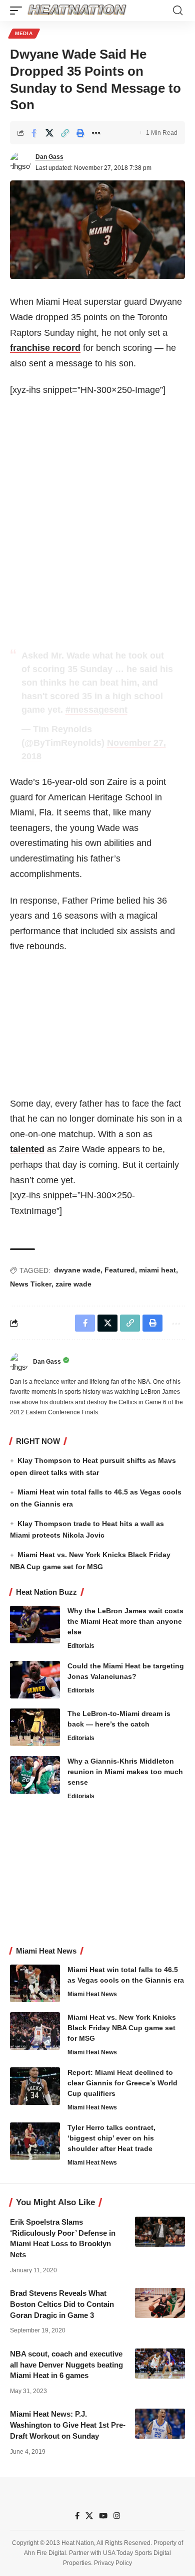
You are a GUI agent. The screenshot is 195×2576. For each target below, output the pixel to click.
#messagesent (96, 710)
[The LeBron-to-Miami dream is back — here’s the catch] (35, 1727)
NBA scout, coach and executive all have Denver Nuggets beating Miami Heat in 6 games (66, 2365)
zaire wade (73, 1284)
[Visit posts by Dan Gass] (20, 162)
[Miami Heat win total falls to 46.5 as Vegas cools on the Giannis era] (35, 1983)
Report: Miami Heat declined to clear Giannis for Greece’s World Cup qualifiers (122, 2083)
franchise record (45, 348)
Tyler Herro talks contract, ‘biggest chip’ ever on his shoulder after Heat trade (111, 2138)
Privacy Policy (113, 2563)
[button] (18, 11)
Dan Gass (49, 157)
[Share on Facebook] (34, 133)
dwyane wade (77, 1270)
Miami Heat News (92, 1994)
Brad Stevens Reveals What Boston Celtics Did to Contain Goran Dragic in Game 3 (62, 2304)
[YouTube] (103, 2516)
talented (27, 1149)
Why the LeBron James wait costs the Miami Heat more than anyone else (125, 1621)
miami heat (157, 1270)
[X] (89, 2516)
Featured (120, 1270)
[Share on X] (49, 133)
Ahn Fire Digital (45, 2553)
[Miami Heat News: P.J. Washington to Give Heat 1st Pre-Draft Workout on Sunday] (160, 2424)
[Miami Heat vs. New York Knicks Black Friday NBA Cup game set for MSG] (35, 2031)
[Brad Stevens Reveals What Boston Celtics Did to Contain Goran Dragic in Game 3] (160, 2303)
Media (24, 33)
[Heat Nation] (77, 11)
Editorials (81, 1646)
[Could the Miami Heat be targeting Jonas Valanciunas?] (35, 1680)
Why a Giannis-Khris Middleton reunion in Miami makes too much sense (125, 1772)
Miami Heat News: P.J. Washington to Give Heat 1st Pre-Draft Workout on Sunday (68, 2425)
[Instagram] (117, 2516)
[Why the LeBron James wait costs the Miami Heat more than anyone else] (35, 1625)
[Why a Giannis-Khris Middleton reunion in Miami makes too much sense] (35, 1775)
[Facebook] (77, 2516)
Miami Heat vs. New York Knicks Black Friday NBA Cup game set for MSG (122, 2028)
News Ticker (31, 1284)
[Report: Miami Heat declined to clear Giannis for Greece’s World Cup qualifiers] (35, 2086)
